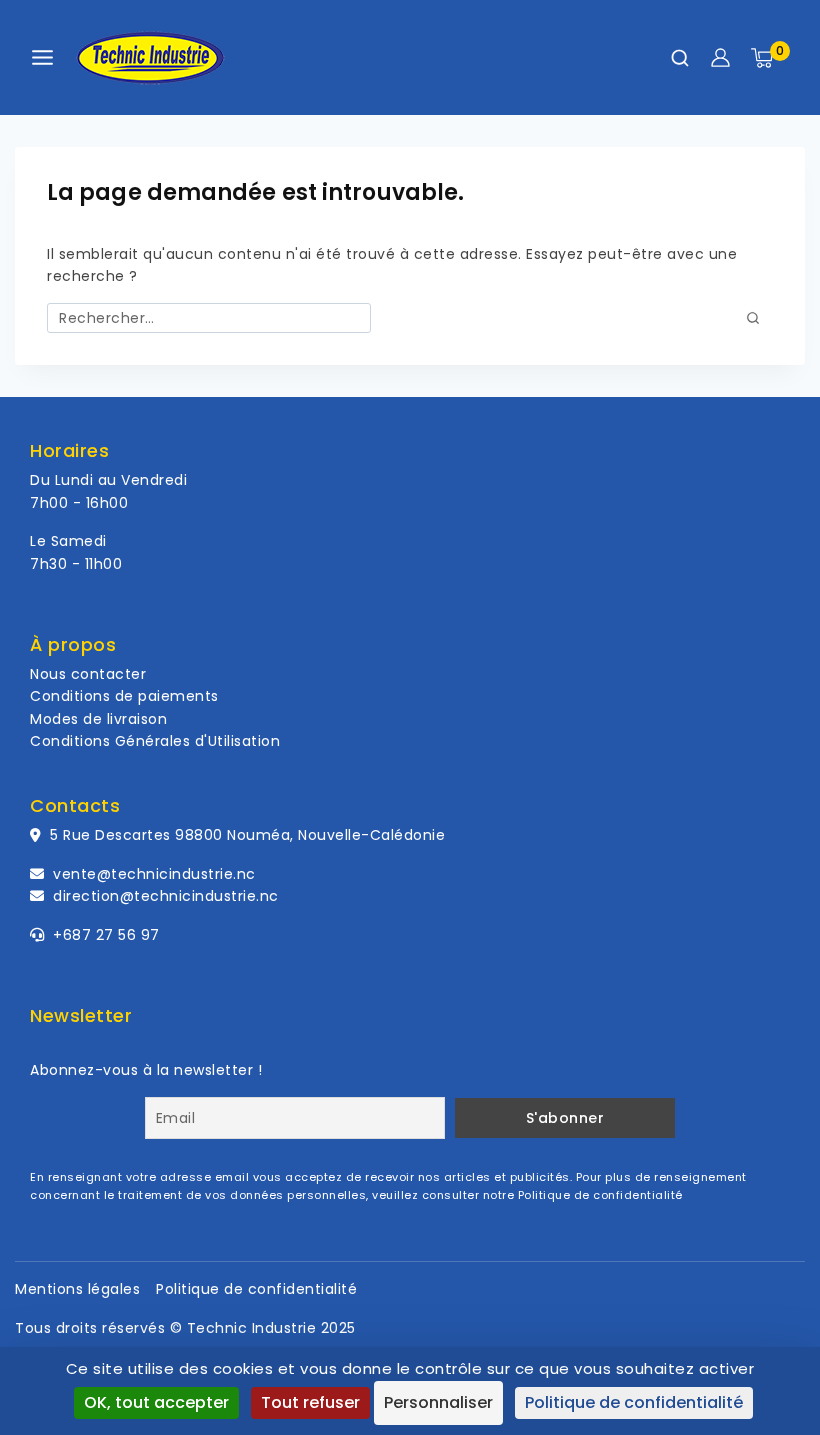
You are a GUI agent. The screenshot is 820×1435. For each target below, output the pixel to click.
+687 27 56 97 (104, 935)
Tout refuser (310, 1402)
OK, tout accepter (156, 1402)
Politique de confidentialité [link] (634, 1402)
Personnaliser (438, 1402)
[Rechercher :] (209, 318)
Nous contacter (88, 674)
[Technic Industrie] (150, 58)
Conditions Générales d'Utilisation (155, 741)
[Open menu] (42, 57)
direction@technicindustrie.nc (166, 896)
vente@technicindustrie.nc (154, 874)
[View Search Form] (680, 58)
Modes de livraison (98, 719)
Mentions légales (77, 1289)
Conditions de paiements (124, 696)
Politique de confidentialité (600, 1195)
